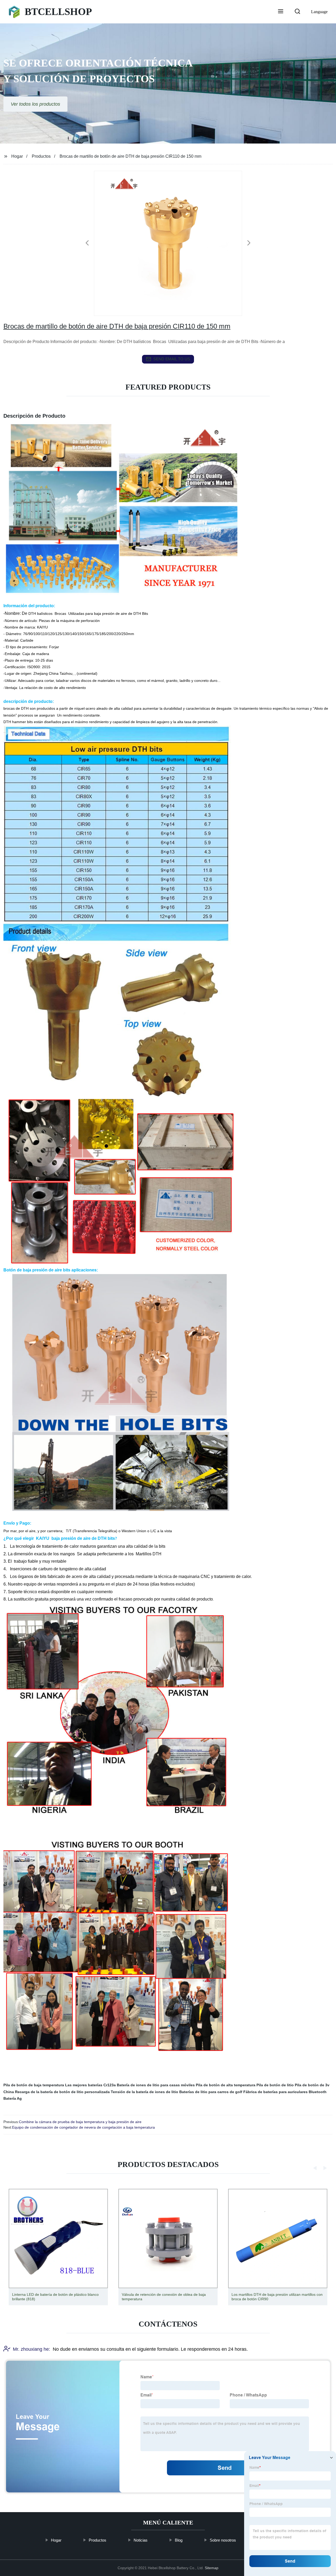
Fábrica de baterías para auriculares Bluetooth (285, 2092)
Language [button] (319, 12)
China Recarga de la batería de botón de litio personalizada (57, 2092)
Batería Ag (13, 2098)
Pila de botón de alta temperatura (226, 2085)
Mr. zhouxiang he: (31, 2349)
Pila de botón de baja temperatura (34, 2085)
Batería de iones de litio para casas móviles (156, 2085)
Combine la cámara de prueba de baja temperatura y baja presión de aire (80, 2122)
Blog (179, 2540)
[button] (281, 12)
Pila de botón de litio (275, 2085)
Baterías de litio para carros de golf (211, 2092)
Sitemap (212, 2568)
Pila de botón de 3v (312, 2085)
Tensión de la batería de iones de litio (145, 2092)
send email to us (172, 359)
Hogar (17, 156)
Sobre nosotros (223, 2540)
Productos (41, 156)
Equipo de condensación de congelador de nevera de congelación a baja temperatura (83, 2127)
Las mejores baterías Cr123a (90, 2085)
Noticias (141, 2540)
